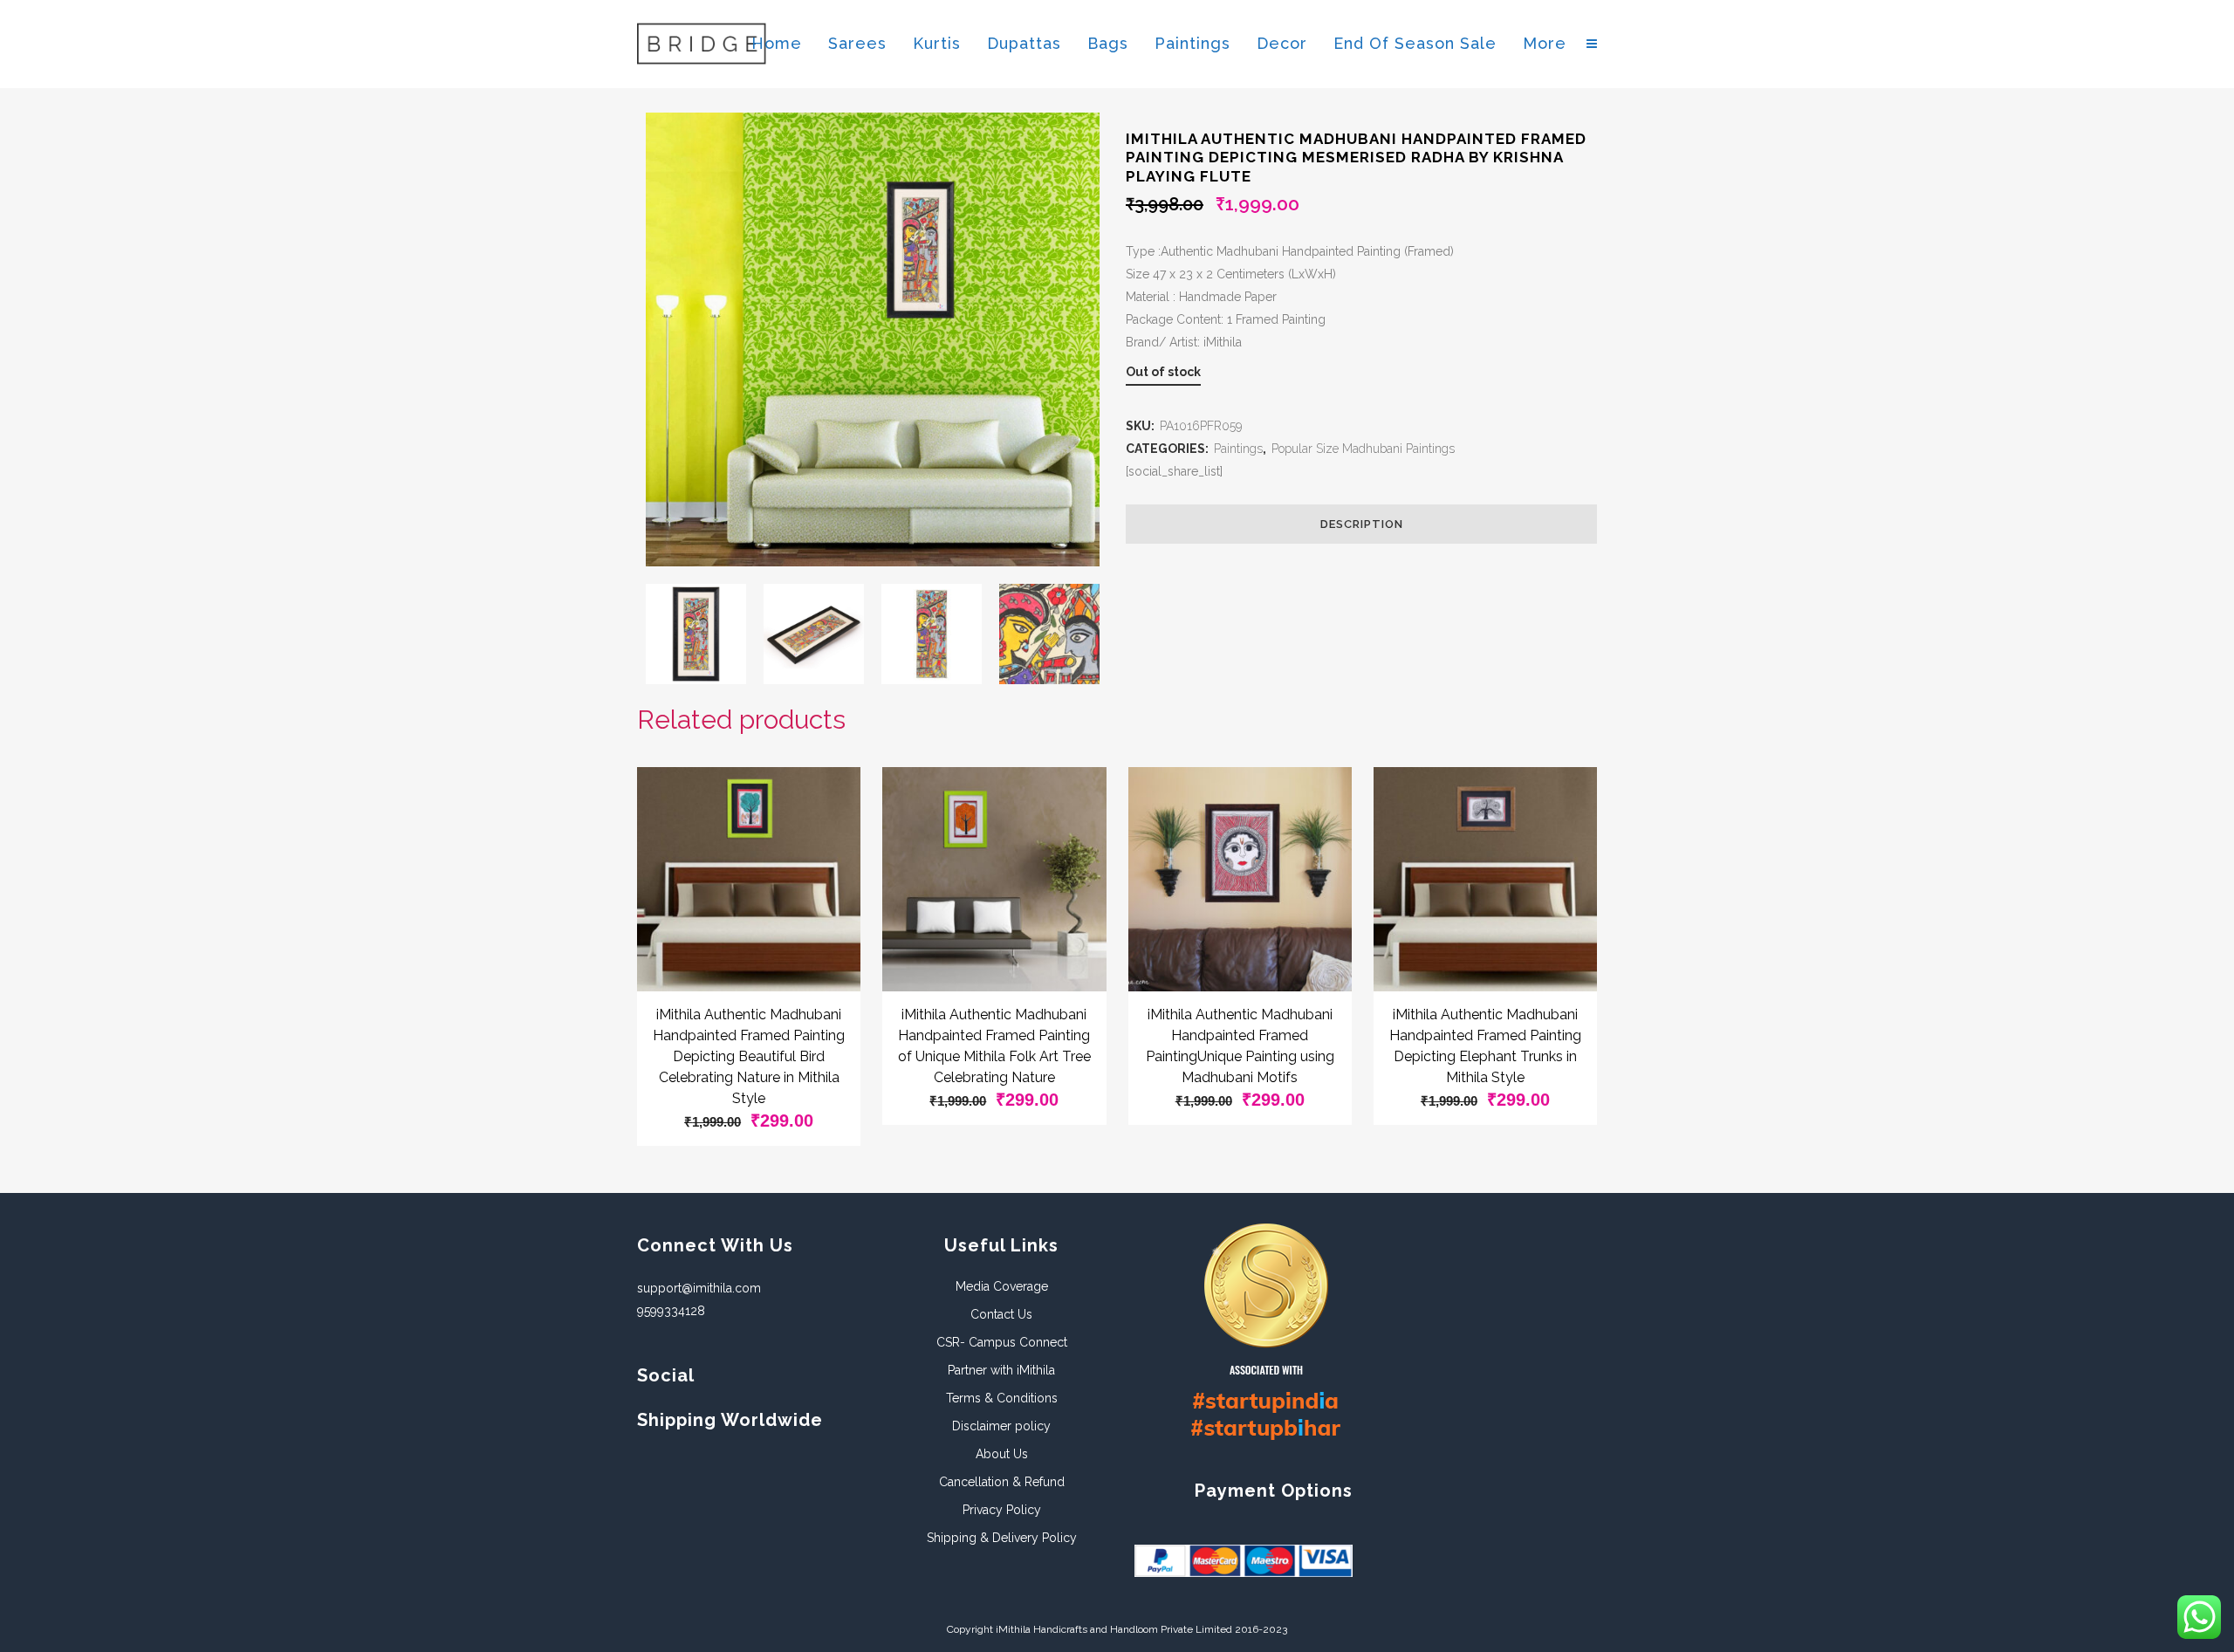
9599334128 (671, 1311)
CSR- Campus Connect (1002, 1342)
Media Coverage (1002, 1286)
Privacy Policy (1002, 1510)
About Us (1002, 1454)
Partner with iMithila (1001, 1370)
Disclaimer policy (1001, 1426)
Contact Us (1001, 1314)
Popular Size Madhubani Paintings (1363, 449)
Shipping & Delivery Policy (1002, 1538)
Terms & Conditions (1002, 1398)
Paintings (1238, 449)
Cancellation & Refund (1002, 1482)
